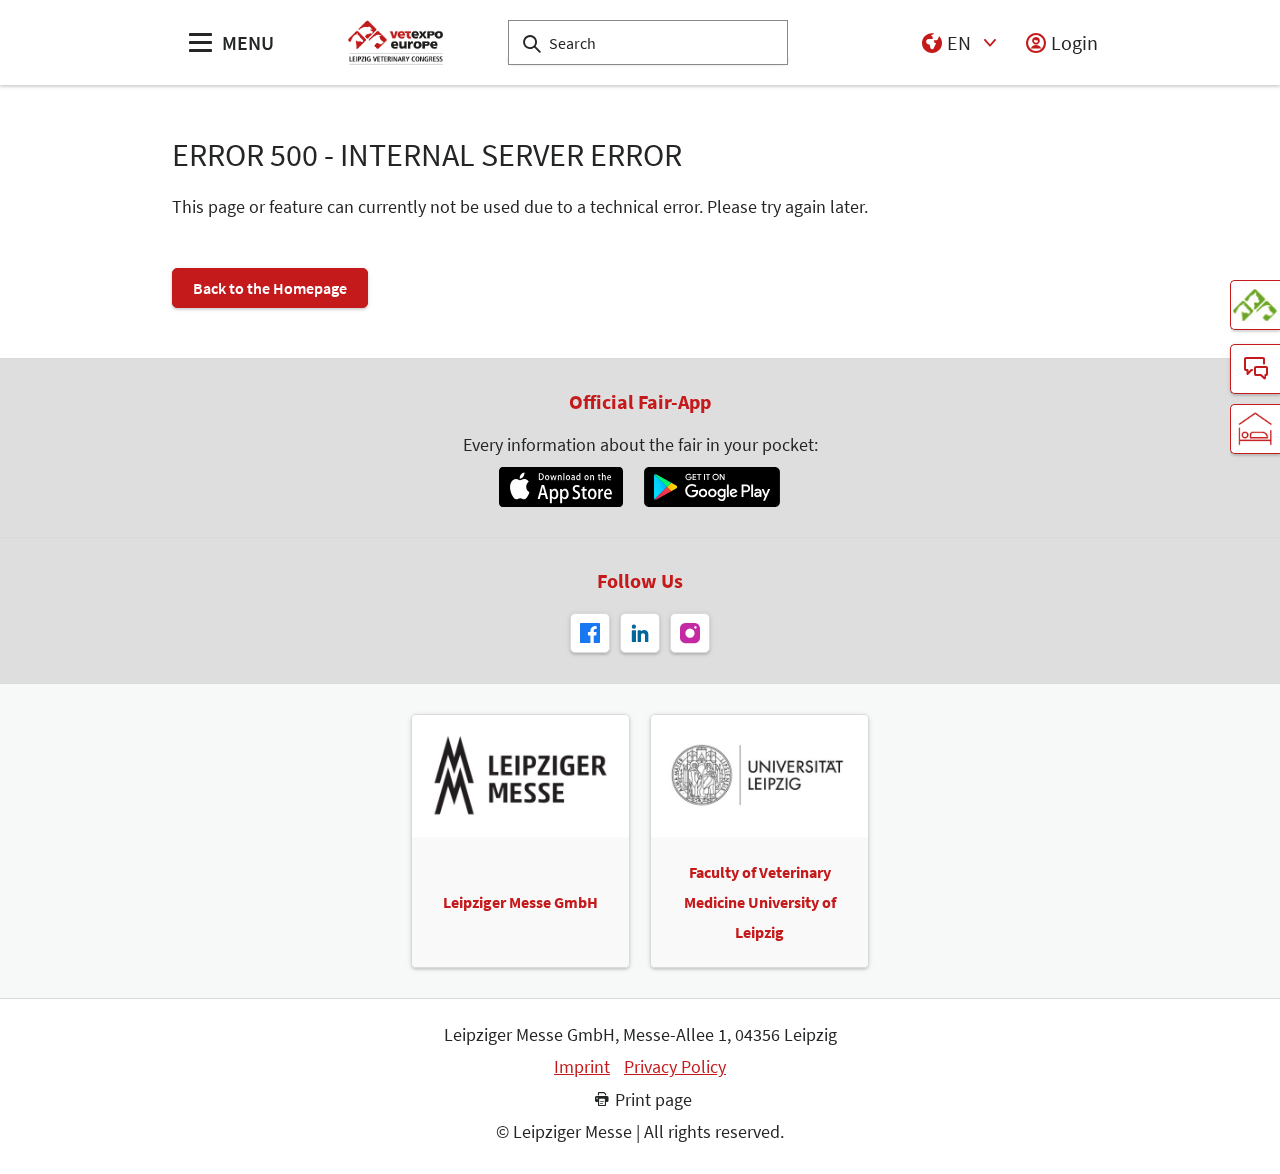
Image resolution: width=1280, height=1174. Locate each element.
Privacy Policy (675, 1067)
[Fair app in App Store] (560, 487)
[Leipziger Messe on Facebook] (590, 633)
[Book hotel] (1255, 429)
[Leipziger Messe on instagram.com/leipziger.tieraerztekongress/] (690, 633)
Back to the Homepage (270, 288)
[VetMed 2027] (1255, 305)
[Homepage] (395, 42)
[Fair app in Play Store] (712, 487)
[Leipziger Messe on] (640, 633)
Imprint (582, 1067)
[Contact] (1255, 369)
